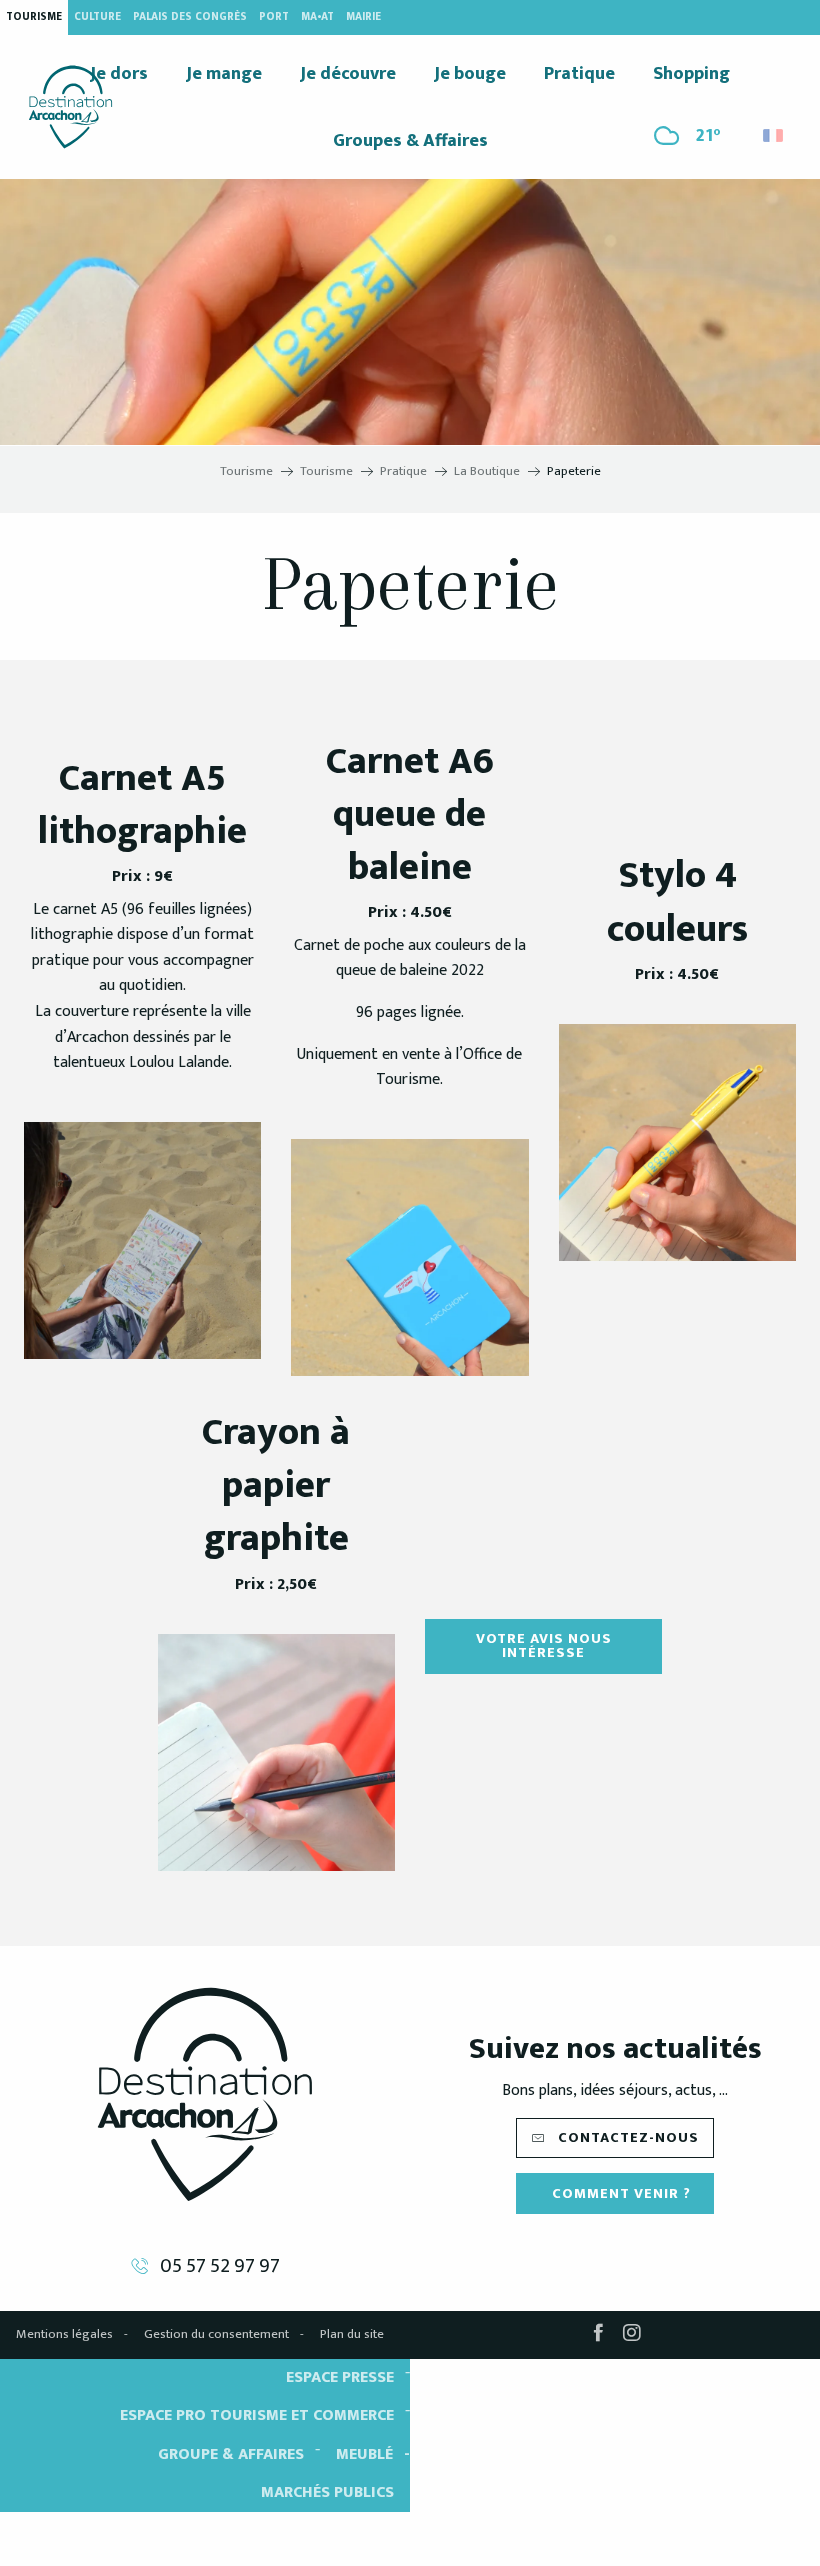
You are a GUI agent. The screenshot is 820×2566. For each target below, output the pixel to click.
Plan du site (352, 2334)
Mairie (363, 17)
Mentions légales (64, 2334)
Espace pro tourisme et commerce (257, 2415)
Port (274, 17)
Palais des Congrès (190, 17)
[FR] (774, 135)
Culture (97, 17)
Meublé (364, 2454)
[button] (774, 130)
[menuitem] (70, 107)
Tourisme (34, 17)
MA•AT (317, 17)
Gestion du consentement (216, 2334)
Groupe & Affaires (231, 2454)
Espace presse (340, 2377)
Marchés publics (327, 2492)
